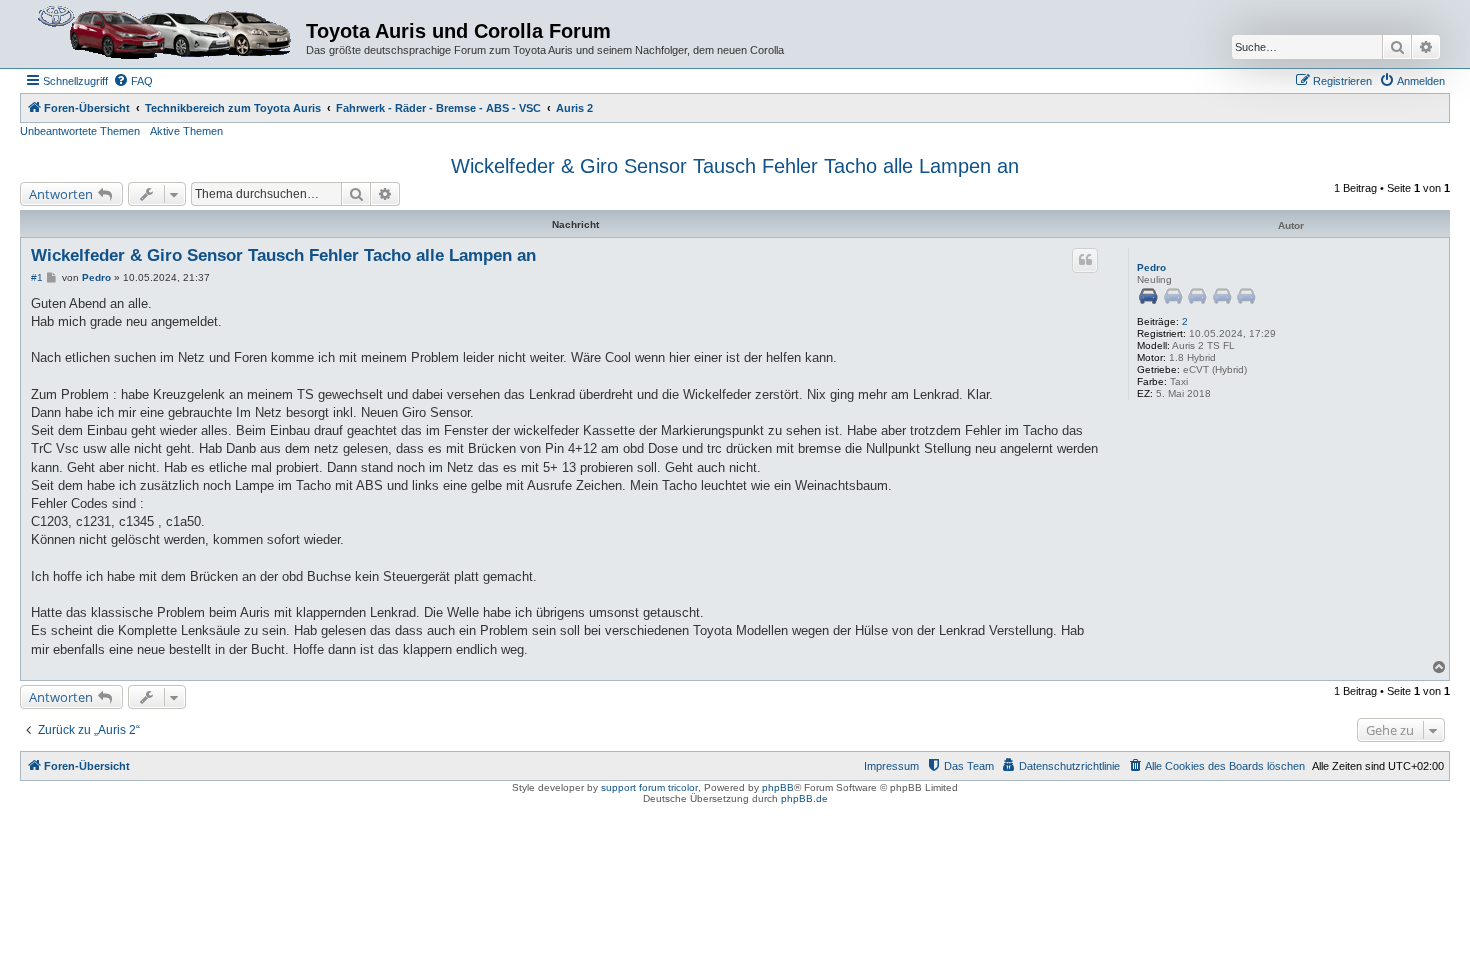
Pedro (1151, 267)
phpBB (778, 787)
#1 (37, 277)
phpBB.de (804, 798)
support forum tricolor (649, 787)
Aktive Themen (186, 131)
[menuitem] (133, 81)
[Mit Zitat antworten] (1085, 260)
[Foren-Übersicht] (165, 33)
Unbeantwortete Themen (80, 131)
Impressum (891, 766)
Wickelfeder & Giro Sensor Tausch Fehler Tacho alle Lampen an (735, 166)
